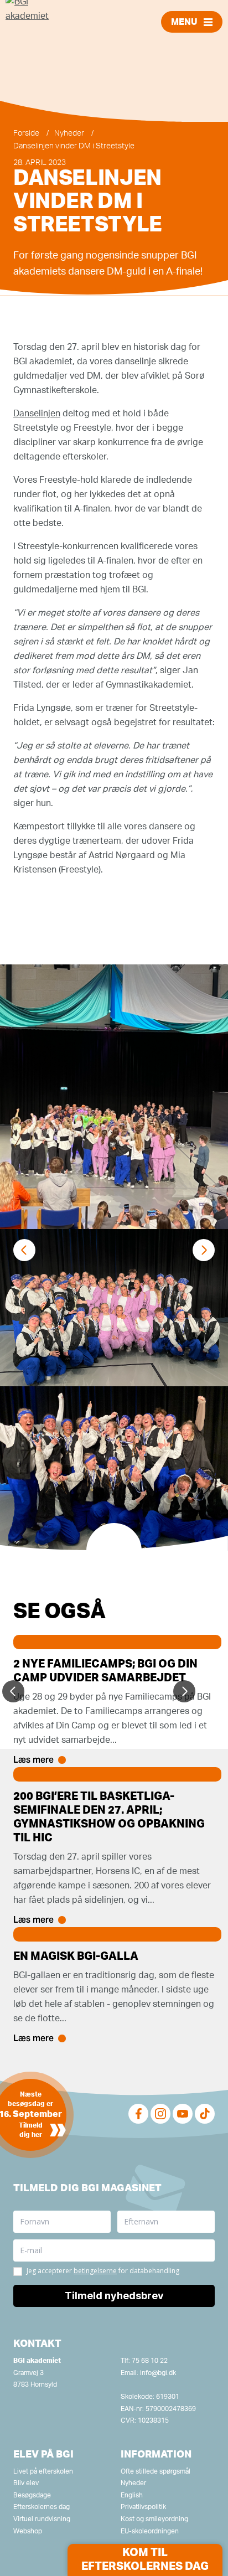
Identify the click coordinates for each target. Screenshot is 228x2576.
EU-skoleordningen (150, 2531)
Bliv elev (26, 2483)
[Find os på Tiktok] (205, 2114)
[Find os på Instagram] (160, 2114)
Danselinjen (37, 414)
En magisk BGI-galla (76, 1956)
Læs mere (33, 1760)
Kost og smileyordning (154, 2519)
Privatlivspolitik (143, 2507)
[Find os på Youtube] (183, 2114)
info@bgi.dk (158, 2373)
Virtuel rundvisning (42, 2519)
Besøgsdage (32, 2495)
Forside (26, 133)
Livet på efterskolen (43, 2471)
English (132, 2495)
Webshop (28, 2531)
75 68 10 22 (150, 2361)
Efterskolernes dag (42, 2507)
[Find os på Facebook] (138, 2114)
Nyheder (69, 133)
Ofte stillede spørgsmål (156, 2471)
